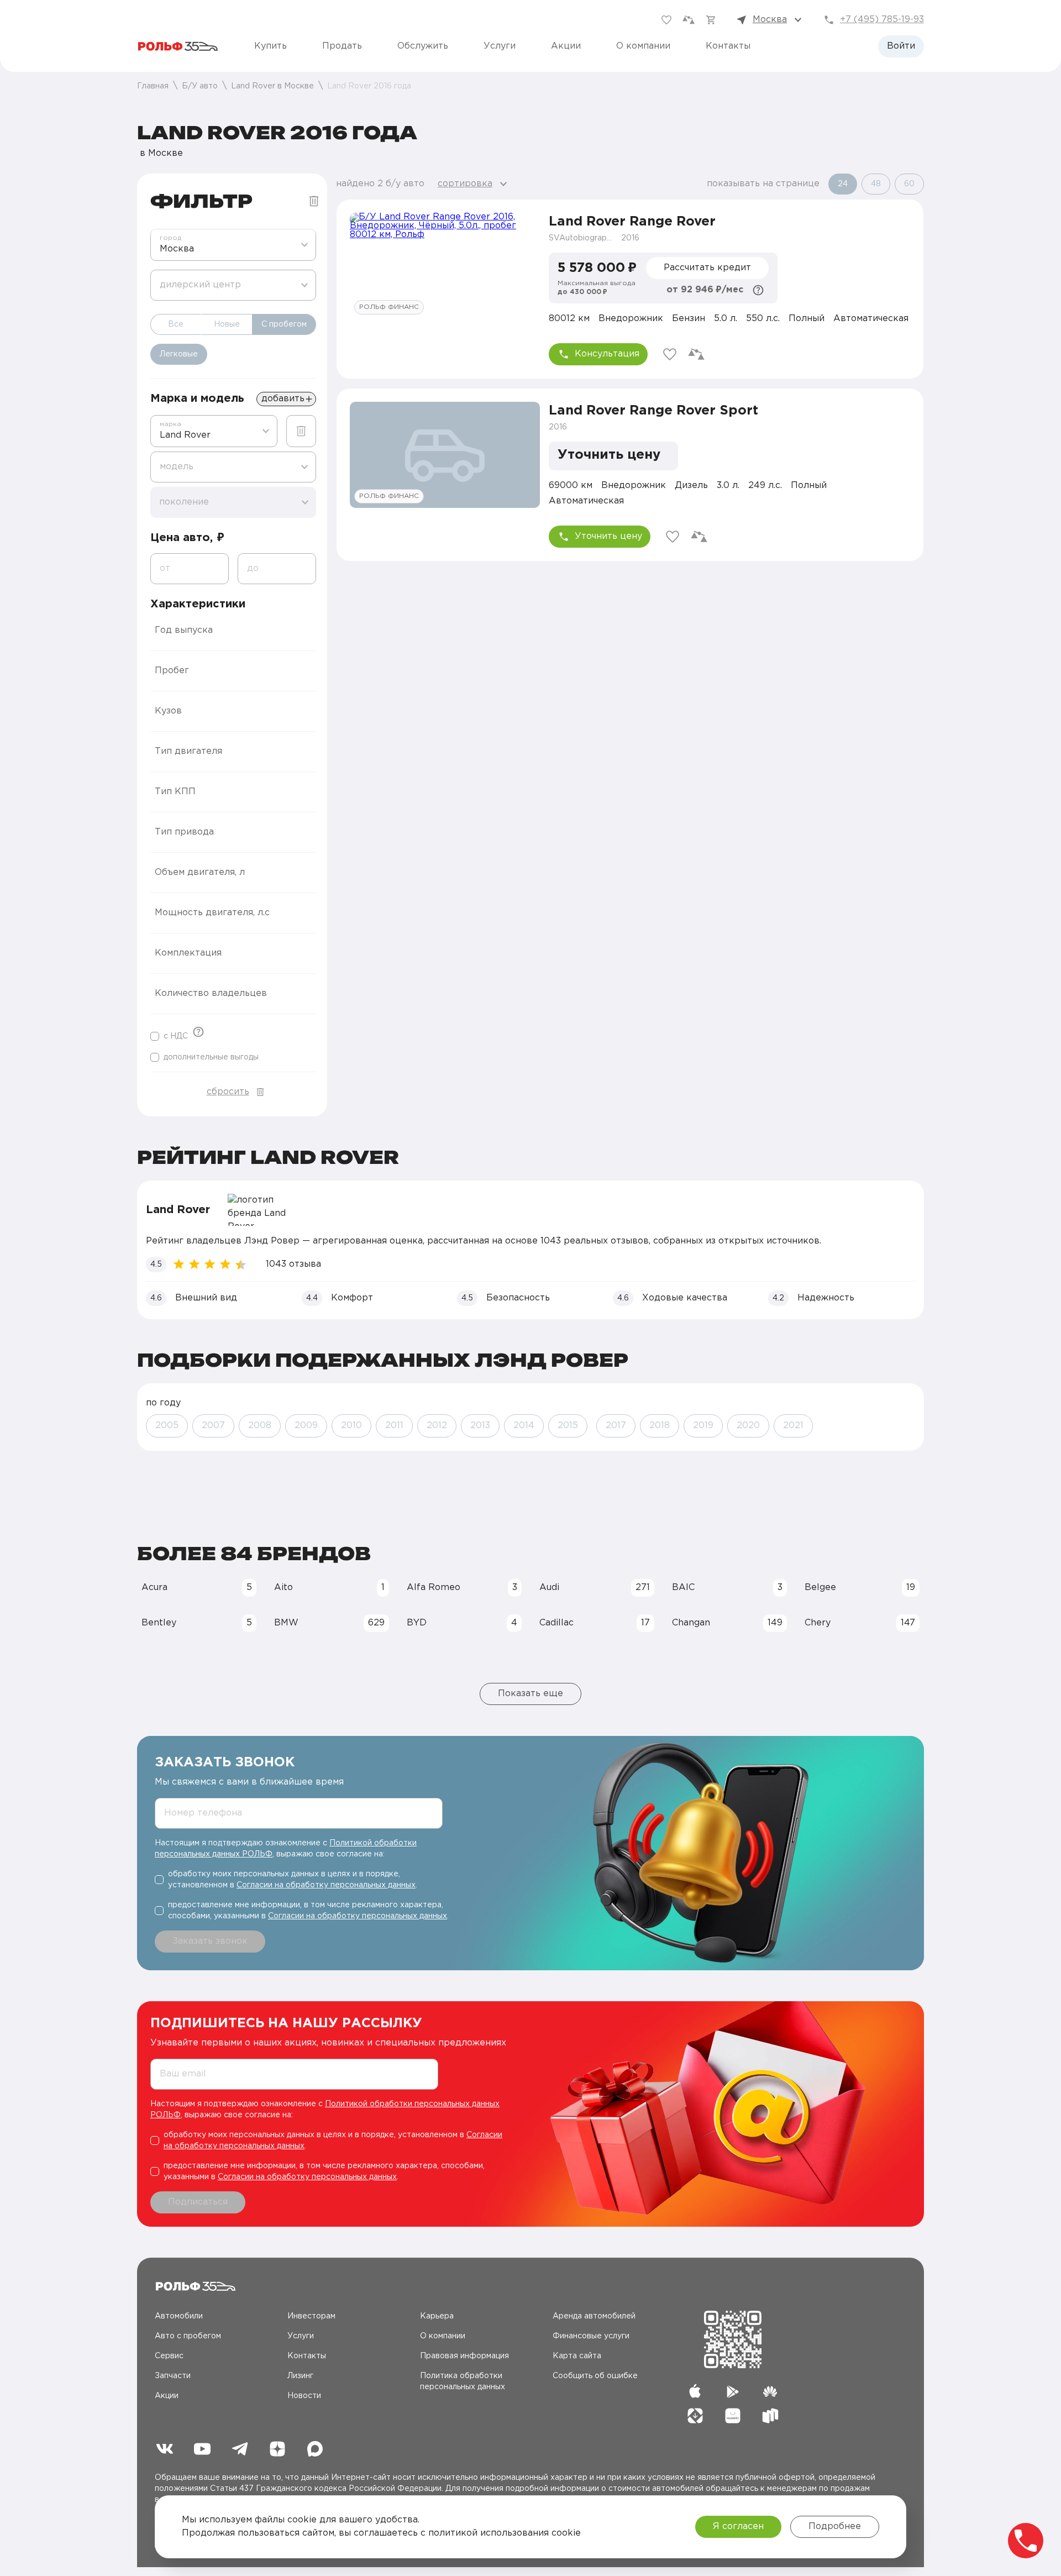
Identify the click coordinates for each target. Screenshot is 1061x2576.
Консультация (607, 354)
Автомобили (179, 2316)
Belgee (860, 1588)
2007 (213, 1426)
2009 (306, 1426)
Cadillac (595, 1623)
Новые (227, 324)
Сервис (169, 2356)
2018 (660, 1426)
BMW (329, 1623)
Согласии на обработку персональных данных (326, 1885)
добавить (283, 399)
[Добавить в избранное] (670, 354)
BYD (462, 1623)
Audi (595, 1588)
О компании (643, 46)
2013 (480, 1426)
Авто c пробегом (188, 2336)
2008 (260, 1426)
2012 (437, 1426)
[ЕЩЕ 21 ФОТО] (445, 266)
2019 (703, 1426)
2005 (167, 1426)
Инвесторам (311, 2316)
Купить (270, 46)
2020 (748, 1426)
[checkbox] (169, 1036)
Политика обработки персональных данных (463, 2381)
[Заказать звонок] (1026, 2541)
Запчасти (173, 2376)
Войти (901, 46)
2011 (394, 1426)
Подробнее (835, 2527)
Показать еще (530, 1694)
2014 (524, 1426)
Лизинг (300, 2376)
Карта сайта (577, 2356)
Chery (860, 1623)
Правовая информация (464, 2356)
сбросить (228, 1092)
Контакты (728, 46)
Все (176, 324)
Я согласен (738, 2527)
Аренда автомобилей (594, 2316)
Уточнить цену (608, 536)
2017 (616, 1426)
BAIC (727, 1588)
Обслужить (423, 46)
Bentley (197, 1623)
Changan (727, 1623)
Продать (342, 46)
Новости (304, 2396)
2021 (793, 1426)
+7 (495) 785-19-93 (882, 20)
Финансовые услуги (591, 2336)
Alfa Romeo (462, 1588)
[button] (233, 631)
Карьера (437, 2316)
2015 (568, 1426)
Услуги (500, 46)
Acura (197, 1588)
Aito (329, 1588)
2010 (351, 1426)
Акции (566, 46)
